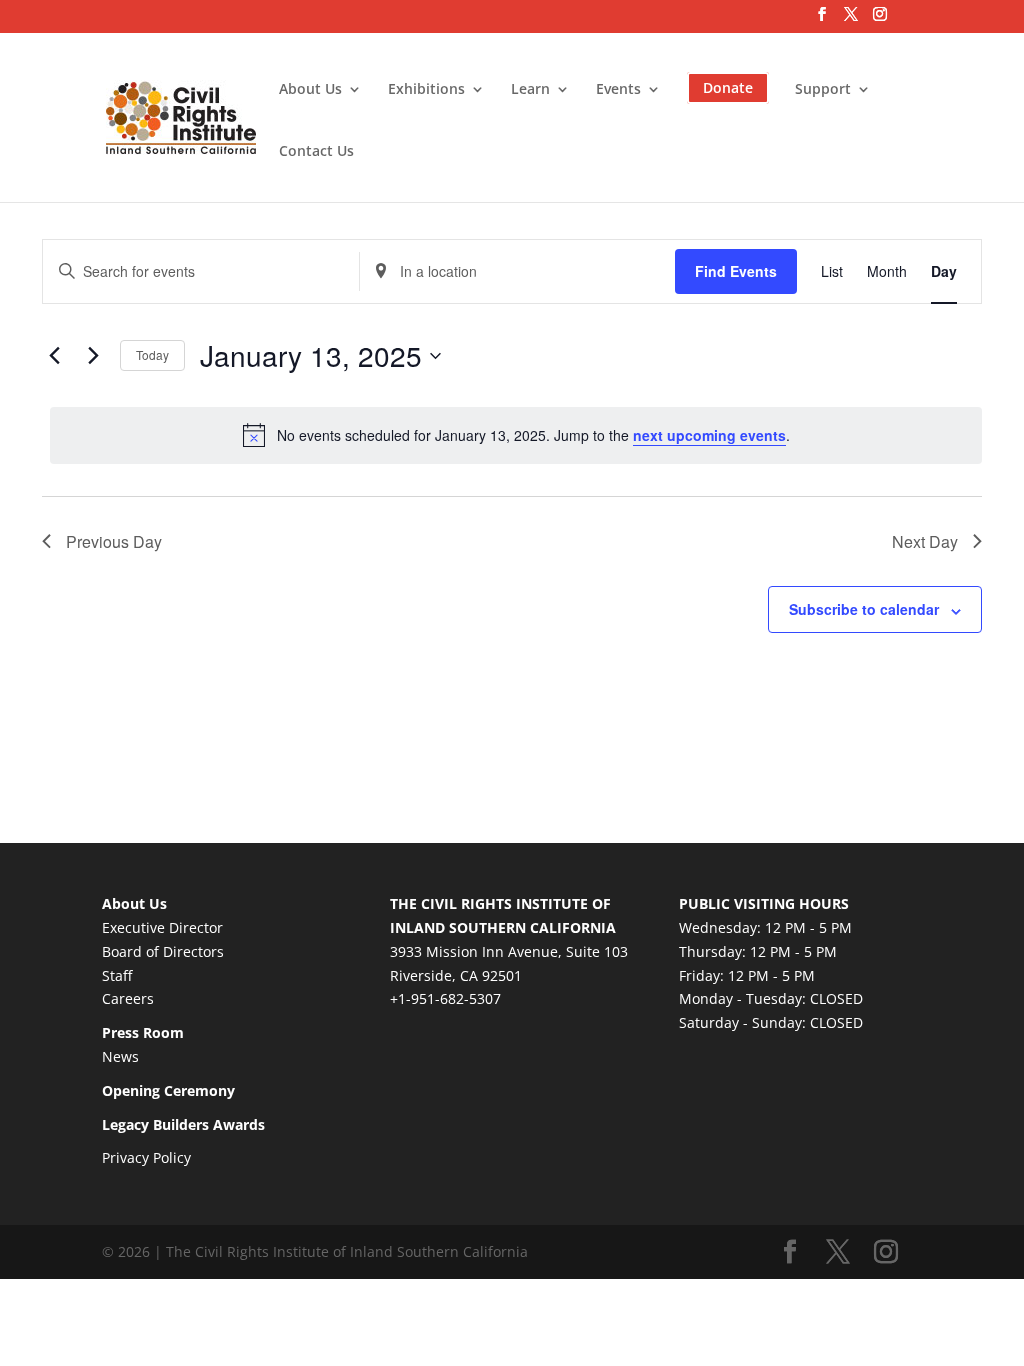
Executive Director (162, 927)
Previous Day (114, 541)
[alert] (516, 435)
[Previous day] (54, 356)
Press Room (143, 1032)
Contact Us (316, 152)
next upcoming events (709, 435)
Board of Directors (163, 951)
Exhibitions (426, 90)
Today (152, 354)
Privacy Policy (146, 1157)
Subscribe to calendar (864, 609)
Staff (117, 975)
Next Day (925, 541)
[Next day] (93, 356)
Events (618, 90)
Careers (128, 998)
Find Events (736, 271)
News (120, 1056)
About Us (310, 90)
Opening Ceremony (168, 1090)
